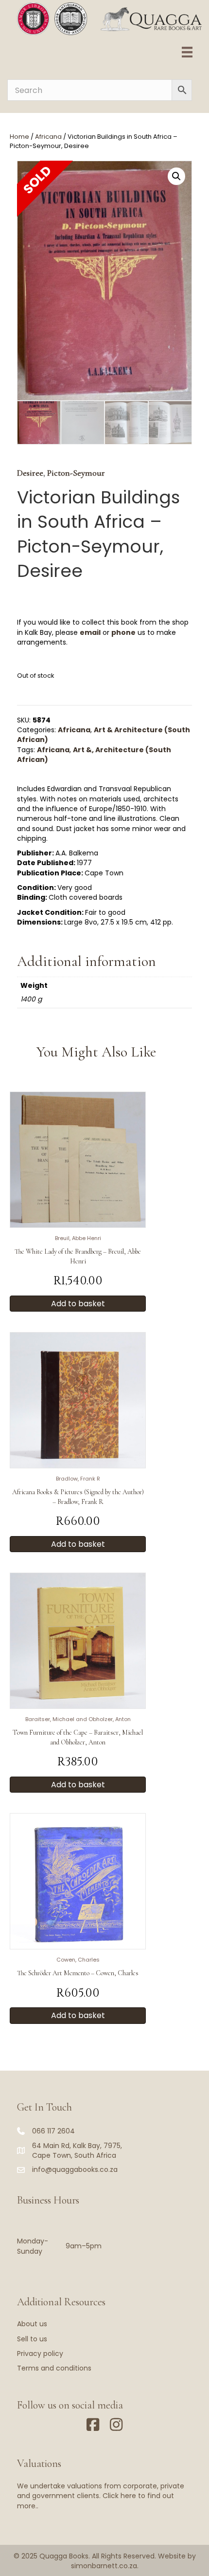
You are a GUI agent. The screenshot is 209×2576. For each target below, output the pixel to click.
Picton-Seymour (76, 473)
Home (19, 137)
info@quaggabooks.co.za (75, 2169)
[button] (176, 176)
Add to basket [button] (78, 1304)
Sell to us (32, 2339)
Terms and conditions (54, 2368)
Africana (48, 137)
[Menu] (187, 52)
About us (32, 2324)
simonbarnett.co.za (104, 2566)
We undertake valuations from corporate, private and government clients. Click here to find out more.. (101, 2496)
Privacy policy (40, 2354)
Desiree (30, 473)
